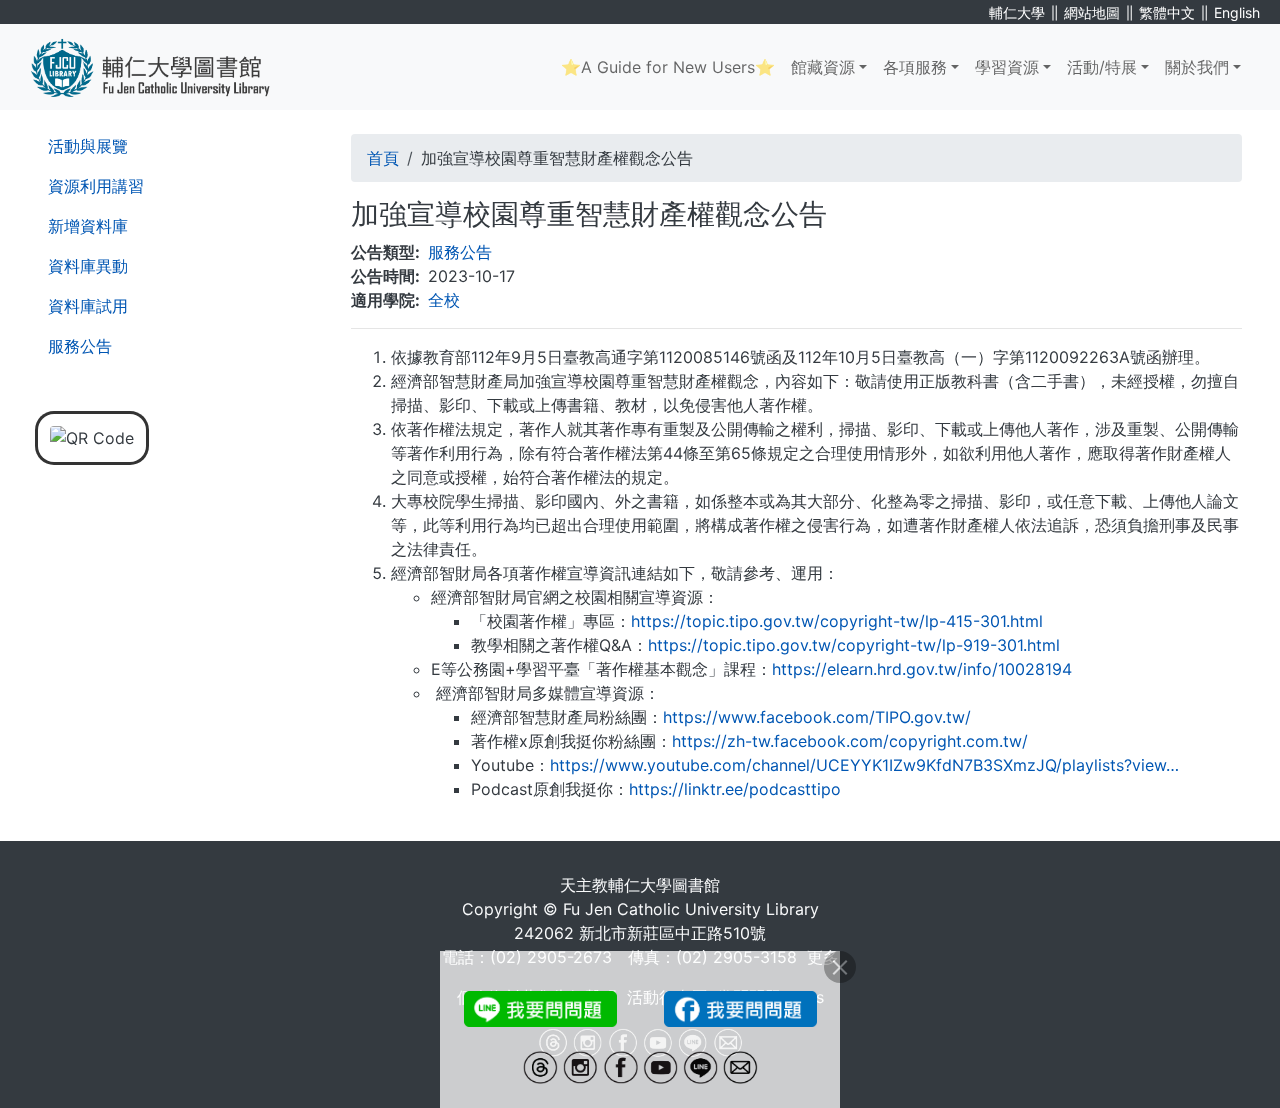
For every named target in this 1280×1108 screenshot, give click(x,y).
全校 (444, 300)
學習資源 (1007, 67)
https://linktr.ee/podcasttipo (735, 789)
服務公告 (80, 346)
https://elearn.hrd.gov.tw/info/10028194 (922, 669)
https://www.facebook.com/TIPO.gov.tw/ (817, 717)
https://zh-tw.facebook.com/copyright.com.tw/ (850, 741)
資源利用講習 (96, 186)
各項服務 (915, 67)
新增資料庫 (88, 226)
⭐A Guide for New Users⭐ (668, 67)
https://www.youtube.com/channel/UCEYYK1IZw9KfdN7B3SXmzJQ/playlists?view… (864, 765)
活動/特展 (1102, 67)
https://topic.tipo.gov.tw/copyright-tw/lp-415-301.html (837, 621)
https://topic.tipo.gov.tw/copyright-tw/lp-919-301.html (854, 645)
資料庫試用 (88, 306)
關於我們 (1197, 67)
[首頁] (165, 67)
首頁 (383, 158)
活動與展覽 (88, 146)
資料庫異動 (88, 266)
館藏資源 (823, 67)
